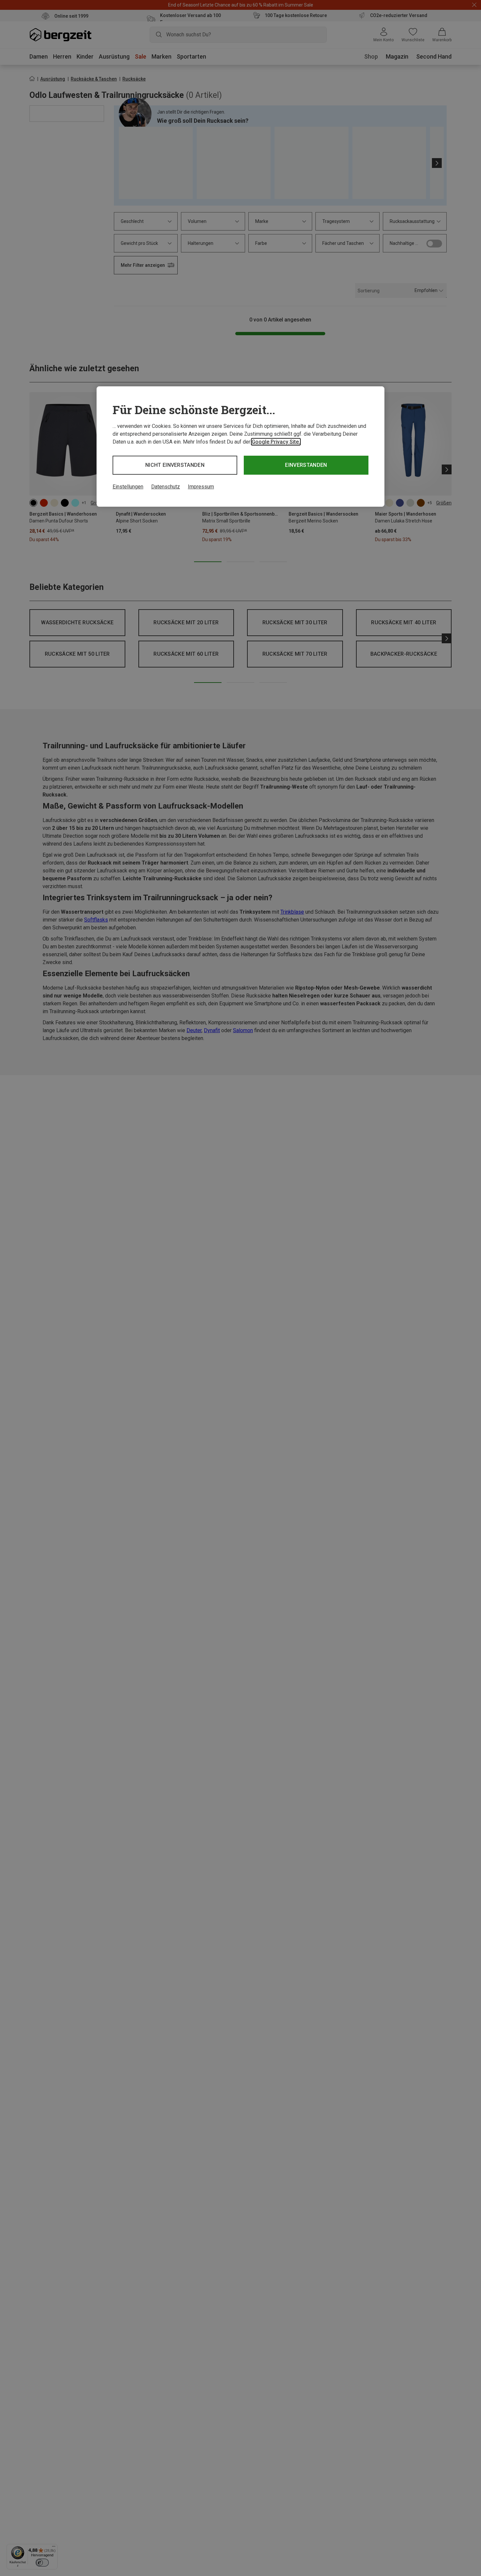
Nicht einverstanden (175, 465)
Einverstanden (306, 465)
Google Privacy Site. (276, 442)
